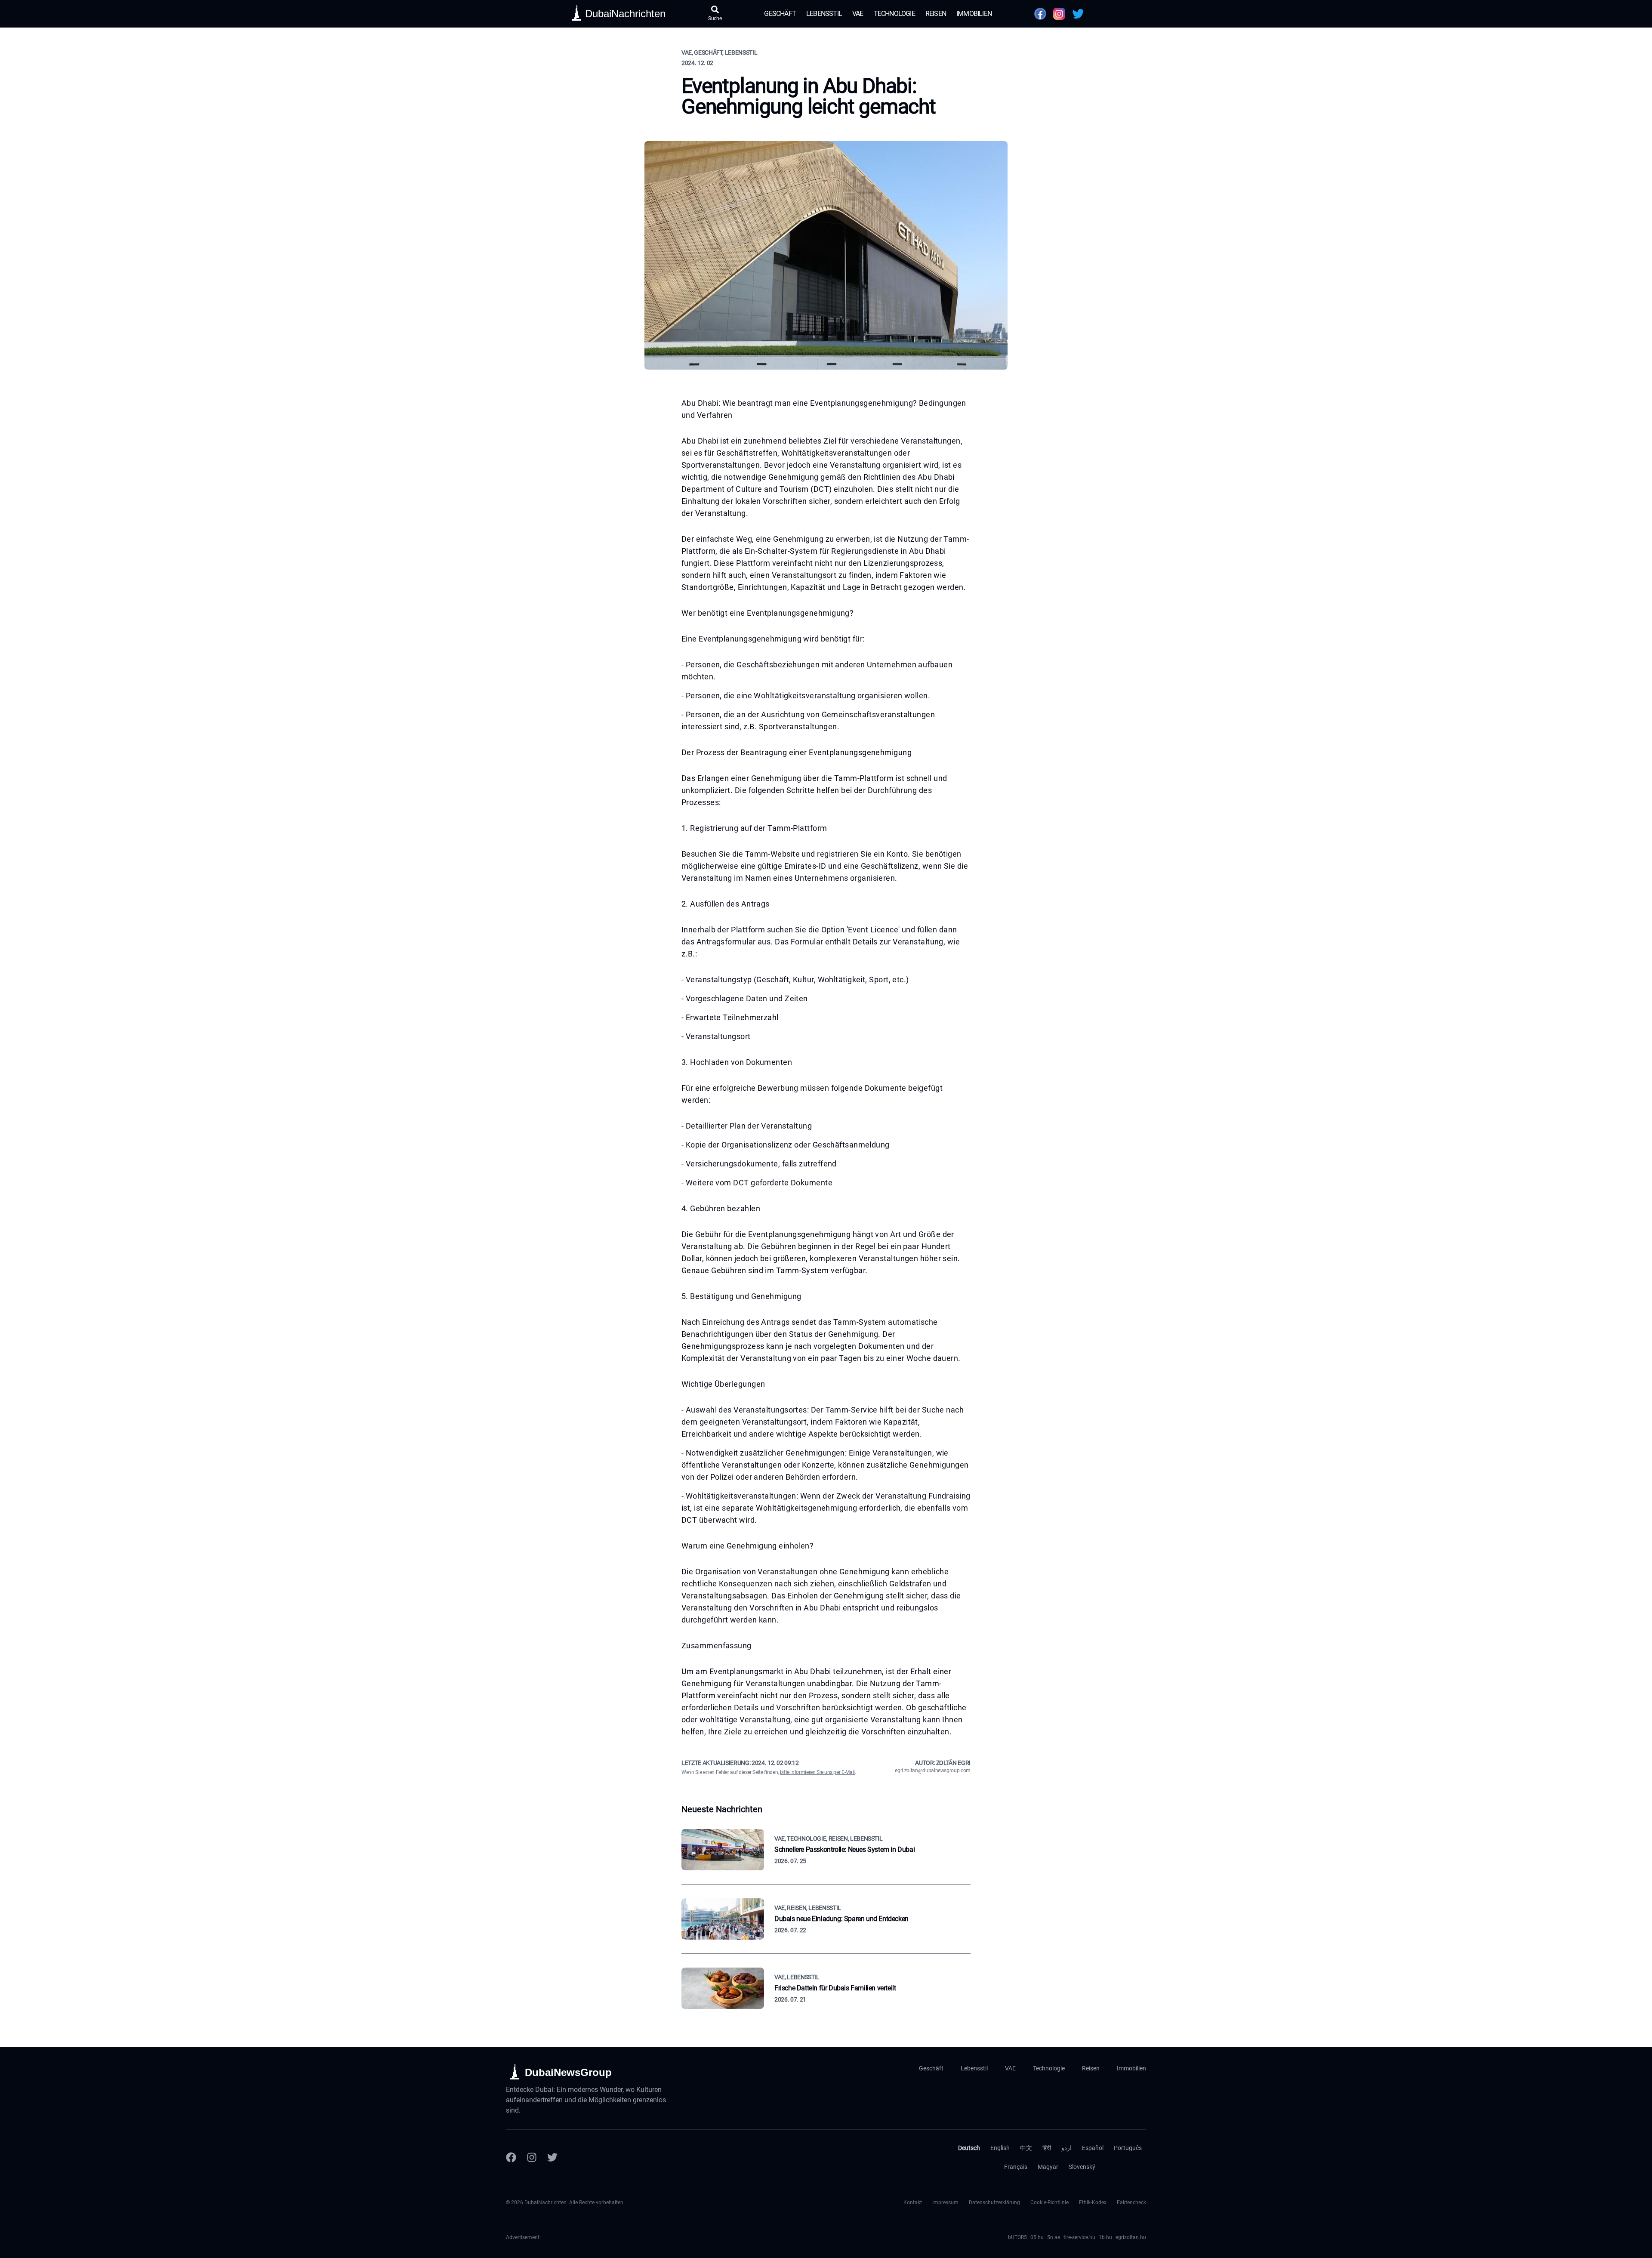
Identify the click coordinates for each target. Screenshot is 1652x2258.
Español (1093, 2148)
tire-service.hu (1079, 2237)
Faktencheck (1131, 2202)
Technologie (894, 14)
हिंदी (1047, 2148)
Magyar (1048, 2167)
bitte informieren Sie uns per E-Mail (817, 1772)
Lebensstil (824, 14)
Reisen (936, 14)
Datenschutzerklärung (994, 2202)
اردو (1066, 2148)
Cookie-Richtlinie (1049, 2202)
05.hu (1037, 2237)
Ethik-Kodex (1093, 2202)
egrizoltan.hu (1131, 2237)
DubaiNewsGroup (568, 2072)
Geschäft (780, 14)
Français (1016, 2167)
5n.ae (1054, 2237)
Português (1128, 2148)
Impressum (945, 2202)
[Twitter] (552, 2157)
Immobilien (974, 14)
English (1000, 2148)
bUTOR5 (1017, 2237)
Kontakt (913, 2202)
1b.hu (1105, 2237)
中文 (1026, 2148)
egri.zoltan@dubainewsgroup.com (933, 1771)
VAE (858, 14)
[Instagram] (532, 2157)
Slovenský (1082, 2167)
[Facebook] (511, 2157)
